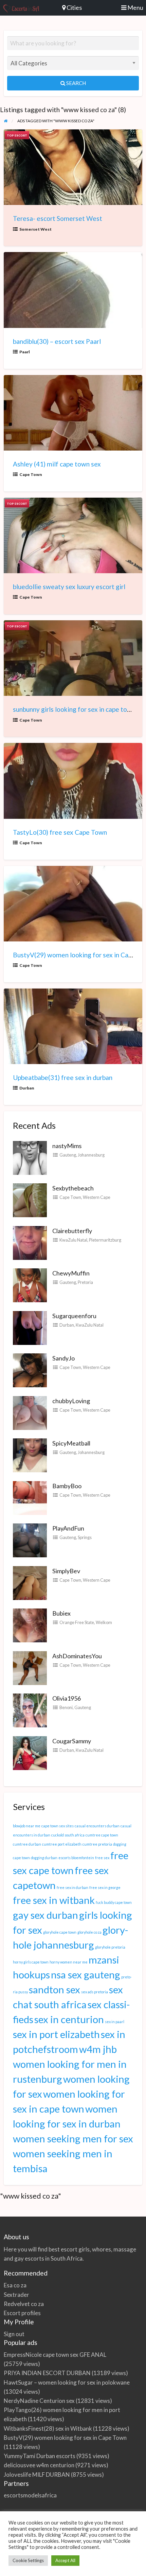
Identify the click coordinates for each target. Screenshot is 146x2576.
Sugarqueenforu (74, 1316)
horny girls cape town (31, 1962)
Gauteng (68, 1155)
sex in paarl (115, 2022)
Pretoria (85, 1282)
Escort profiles (22, 2313)
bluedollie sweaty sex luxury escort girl (69, 587)
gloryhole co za (89, 1932)
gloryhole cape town (60, 1932)
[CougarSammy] (30, 1752)
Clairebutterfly (72, 1231)
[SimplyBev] (30, 1582)
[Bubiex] (30, 1625)
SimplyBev (66, 1571)
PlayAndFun (68, 1528)
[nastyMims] (30, 1157)
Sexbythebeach (73, 1188)
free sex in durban (72, 1887)
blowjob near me (27, 1826)
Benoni (66, 1707)
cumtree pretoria (97, 1844)
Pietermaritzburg (105, 1240)
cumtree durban (27, 1844)
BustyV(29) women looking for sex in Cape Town (65, 2438)
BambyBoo (67, 1486)
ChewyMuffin (71, 1273)
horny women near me (69, 1962)
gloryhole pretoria (110, 1947)
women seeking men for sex (73, 2138)
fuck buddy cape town (114, 1902)
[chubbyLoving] (30, 1412)
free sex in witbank (54, 1900)
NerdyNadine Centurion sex (39, 2401)
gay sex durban (45, 1915)
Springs (85, 1537)
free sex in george (105, 1887)
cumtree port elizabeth (62, 1844)
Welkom (104, 1622)
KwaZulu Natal (73, 1240)
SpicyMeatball (71, 1443)
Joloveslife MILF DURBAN (37, 2475)
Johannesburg (91, 1155)
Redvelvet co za (24, 2304)
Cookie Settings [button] (28, 2560)
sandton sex (54, 1989)
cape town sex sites (58, 1826)
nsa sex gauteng (86, 1975)
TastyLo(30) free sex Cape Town (60, 832)
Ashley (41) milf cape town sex (57, 464)
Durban (27, 1088)
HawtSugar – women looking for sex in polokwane (67, 2382)
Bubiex (61, 1613)
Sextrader (16, 2295)
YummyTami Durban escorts (40, 2456)
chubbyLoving (71, 1401)
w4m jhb (98, 2049)
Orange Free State (77, 1622)
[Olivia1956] (30, 1710)
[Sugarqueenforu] (30, 1327)
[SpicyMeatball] (30, 1455)
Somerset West (35, 229)
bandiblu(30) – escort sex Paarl (57, 341)
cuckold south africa (68, 1835)
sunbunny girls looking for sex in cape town (74, 709)
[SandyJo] (30, 1370)
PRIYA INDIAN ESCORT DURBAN (47, 2373)
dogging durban (44, 1858)
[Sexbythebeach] (30, 1200)
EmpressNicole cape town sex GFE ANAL (55, 2355)
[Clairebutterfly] (30, 1242)
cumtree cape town (102, 1835)
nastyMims (67, 1146)
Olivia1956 (67, 1698)
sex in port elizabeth (56, 2034)
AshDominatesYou (77, 1656)
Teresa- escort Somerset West (58, 218)
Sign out (14, 2334)
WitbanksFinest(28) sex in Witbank (48, 2428)
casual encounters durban (97, 1826)
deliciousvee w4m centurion (39, 2465)
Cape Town (31, 474)
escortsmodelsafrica (30, 2495)
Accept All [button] (65, 2560)
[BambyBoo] (30, 1497)
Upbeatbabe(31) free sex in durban (63, 1077)
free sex (102, 1858)
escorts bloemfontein (76, 1858)
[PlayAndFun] (30, 1540)
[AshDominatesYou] (30, 1667)
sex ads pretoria (95, 1992)
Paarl (25, 352)
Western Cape (97, 1197)
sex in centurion (69, 2019)
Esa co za (15, 2285)
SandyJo (63, 1358)
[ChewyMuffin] (30, 1285)
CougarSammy (72, 1741)
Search (76, 83)
